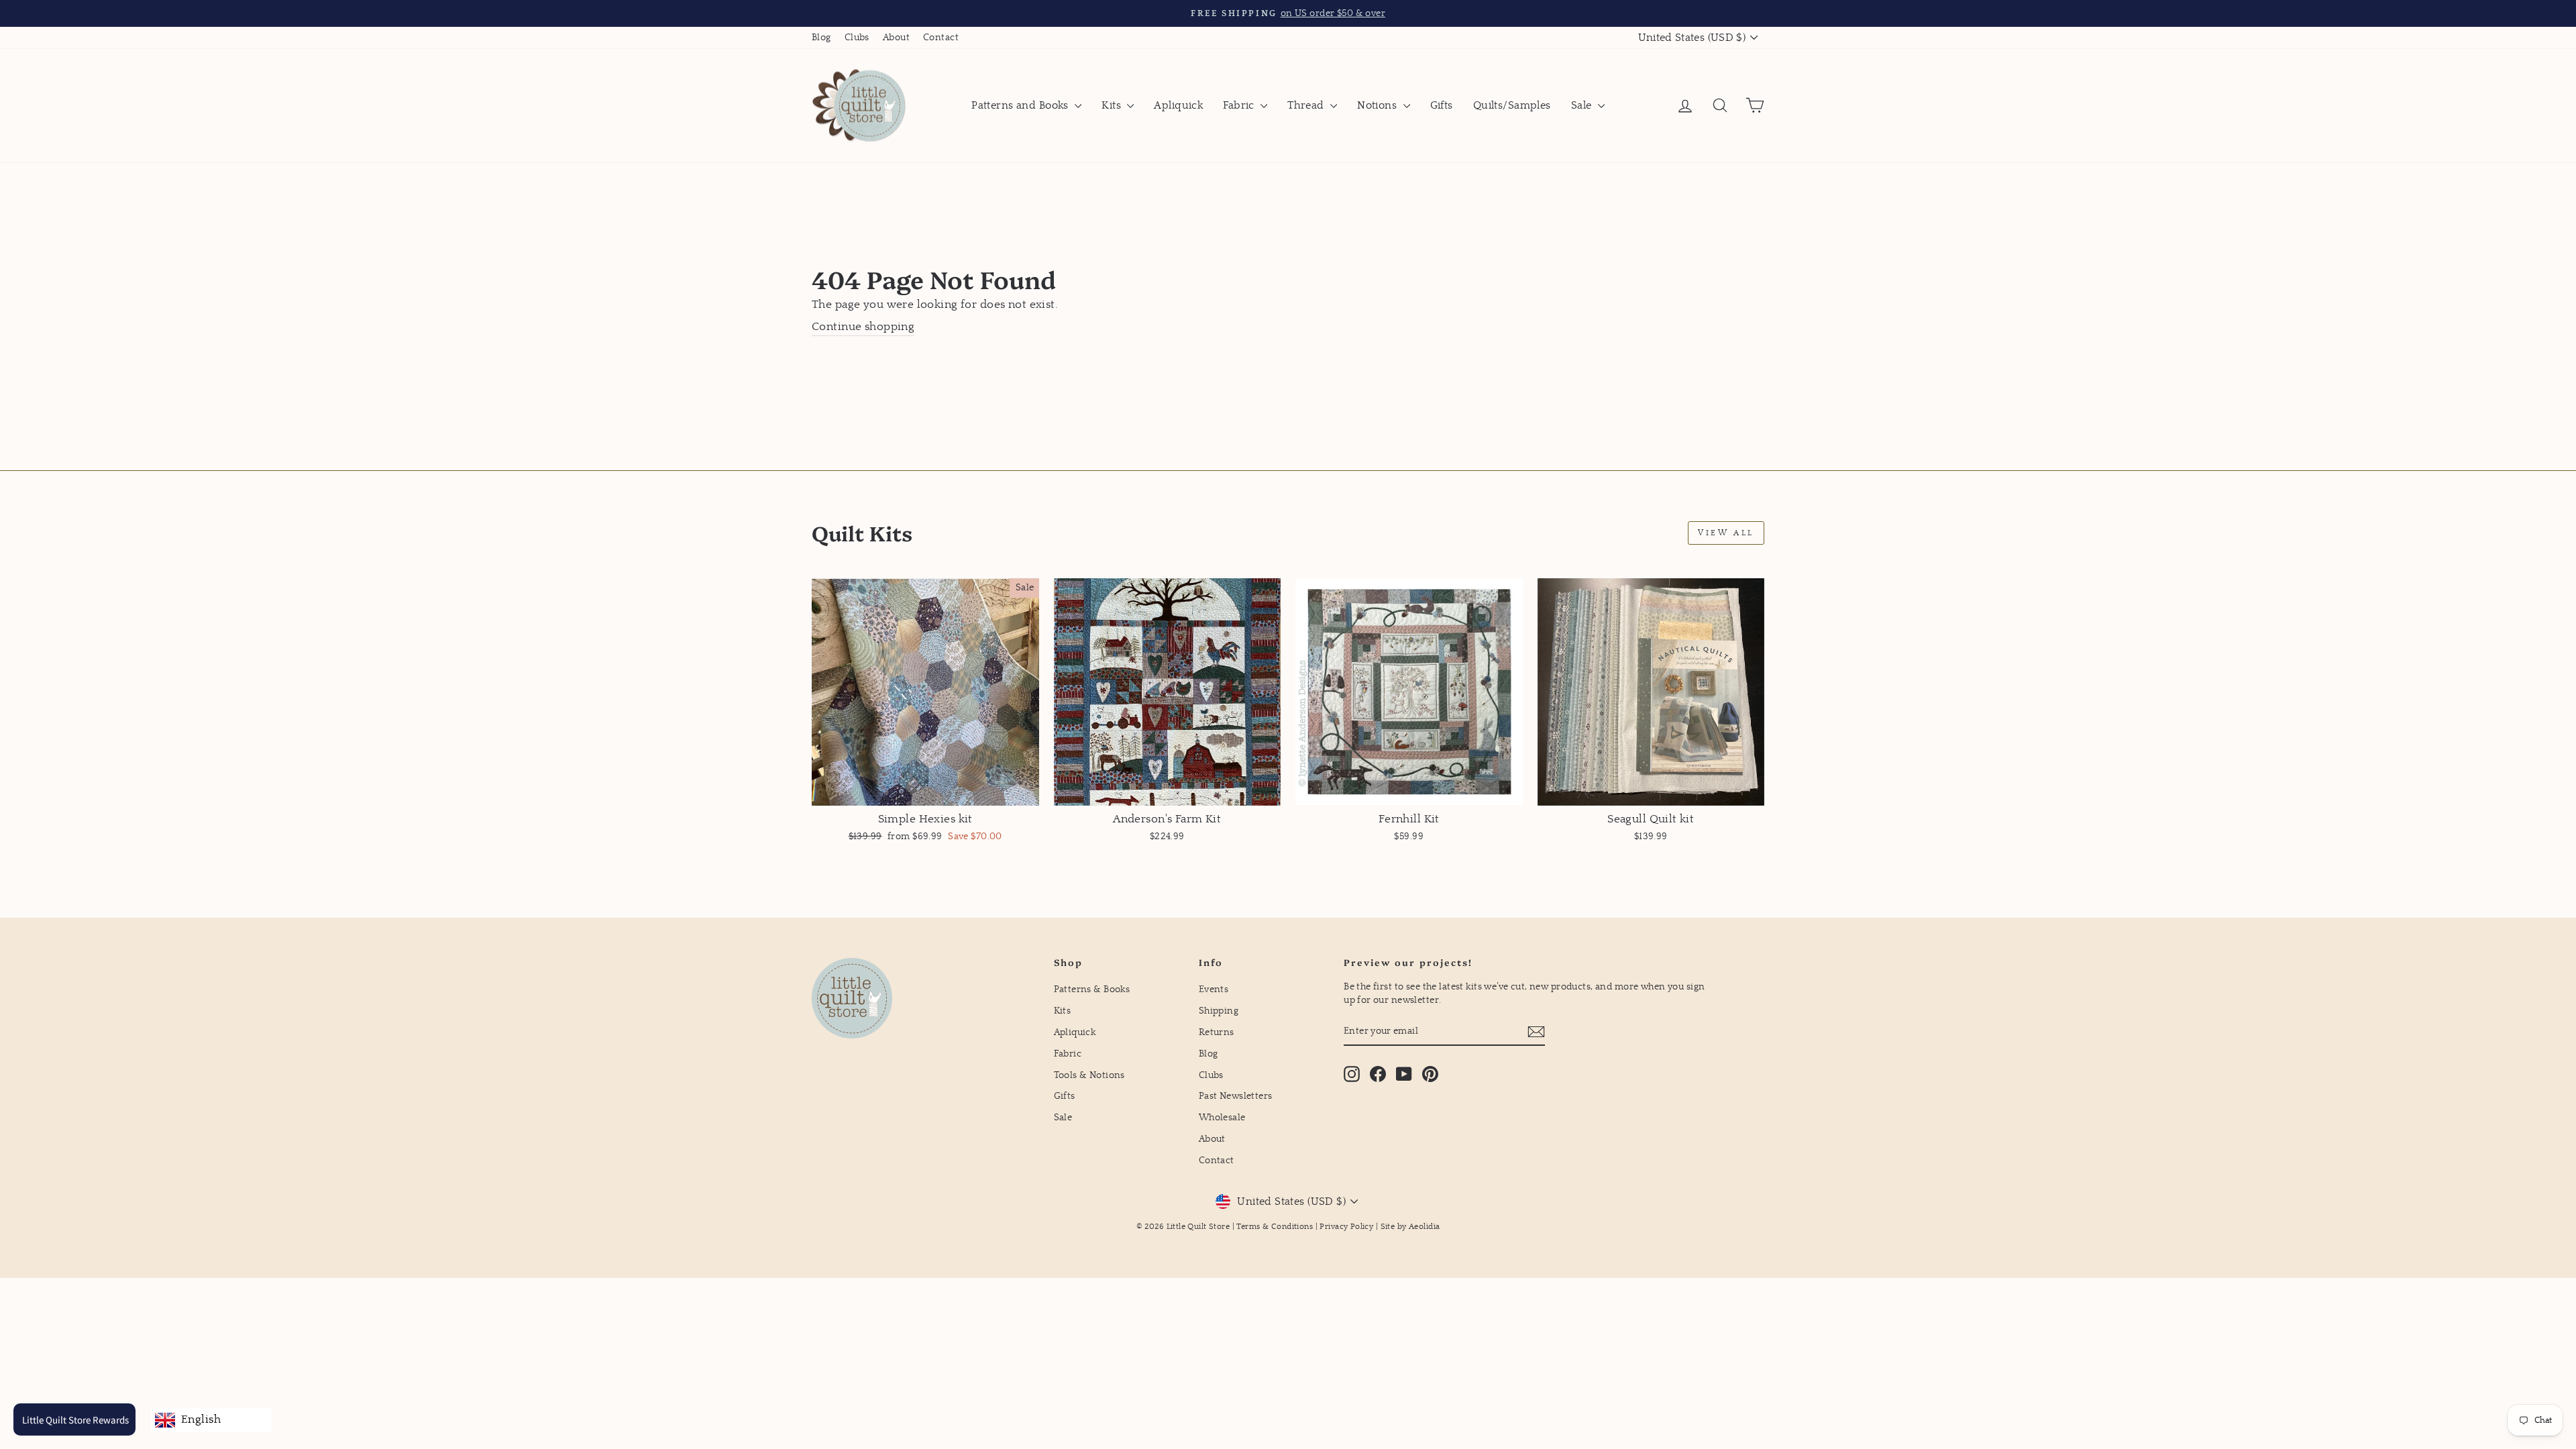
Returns (1217, 1032)
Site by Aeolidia (1410, 1227)
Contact (941, 38)
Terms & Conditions (1275, 1227)
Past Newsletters (1236, 1096)
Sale (1583, 105)
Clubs (857, 38)
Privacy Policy (1346, 1227)
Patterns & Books (1092, 989)
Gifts (1442, 105)
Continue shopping (863, 327)
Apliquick (1178, 105)
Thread (1307, 105)
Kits (1113, 105)
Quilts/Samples (1512, 105)
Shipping (1219, 1011)
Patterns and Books (1021, 105)
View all (1726, 533)
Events (1214, 989)
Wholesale (1222, 1118)
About (896, 38)
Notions (1378, 105)
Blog (821, 38)
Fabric (1240, 105)
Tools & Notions (1089, 1075)
